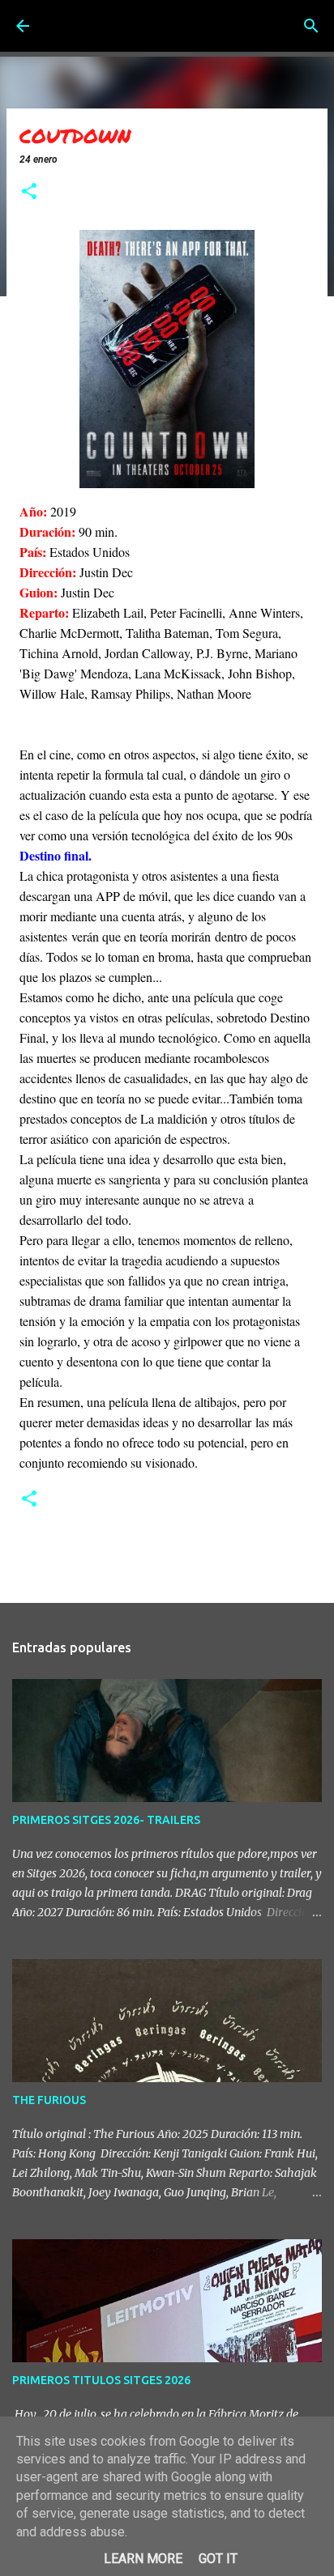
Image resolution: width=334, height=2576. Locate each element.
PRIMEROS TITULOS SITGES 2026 (101, 2380)
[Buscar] (311, 26)
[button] (29, 193)
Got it (218, 2559)
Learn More (143, 2559)
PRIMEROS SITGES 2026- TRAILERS (106, 1820)
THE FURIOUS (49, 2100)
